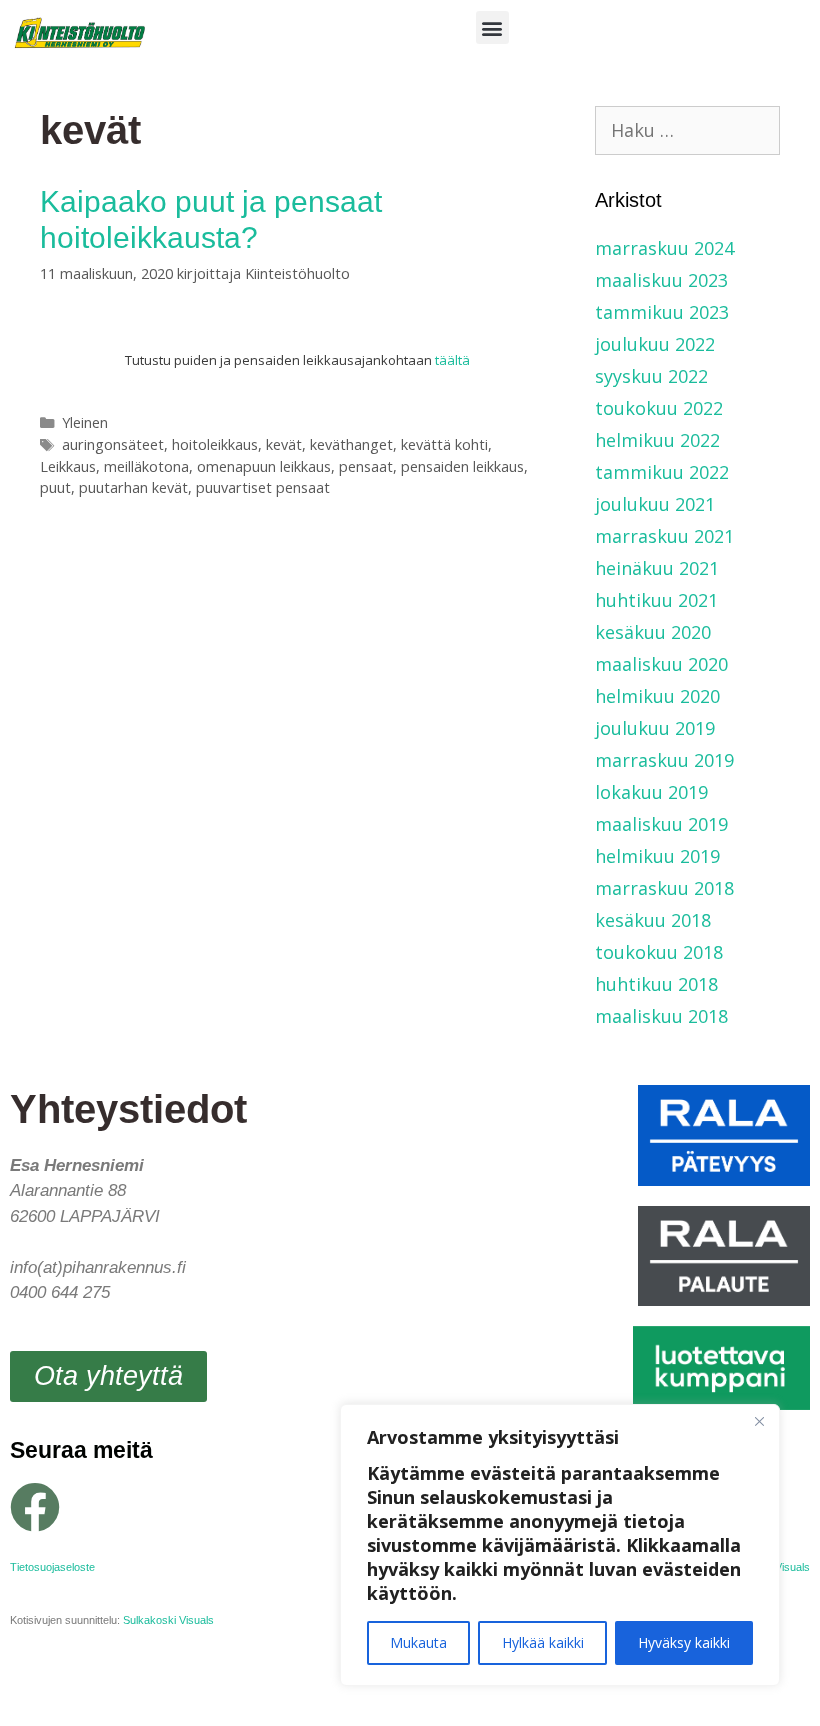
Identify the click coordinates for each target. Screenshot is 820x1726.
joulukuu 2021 (655, 504)
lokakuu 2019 (651, 792)
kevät (284, 444)
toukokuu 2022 (659, 408)
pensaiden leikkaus (462, 466)
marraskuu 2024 (664, 248)
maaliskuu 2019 (661, 824)
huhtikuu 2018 (656, 984)
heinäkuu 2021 (657, 568)
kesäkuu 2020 (653, 632)
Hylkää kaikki (543, 1642)
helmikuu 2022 (657, 440)
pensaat (366, 466)
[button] (492, 27)
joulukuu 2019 (655, 728)
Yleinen (85, 422)
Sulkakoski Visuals (168, 1620)
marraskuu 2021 (664, 536)
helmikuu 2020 (657, 696)
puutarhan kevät (133, 487)
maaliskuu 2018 (661, 1016)
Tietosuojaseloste (52, 1567)
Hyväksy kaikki (684, 1642)
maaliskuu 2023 (661, 280)
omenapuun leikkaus (264, 466)
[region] (560, 1545)
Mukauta (418, 1642)
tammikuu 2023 (662, 312)
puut (55, 487)
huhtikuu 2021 (656, 600)
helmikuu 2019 (657, 856)
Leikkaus (68, 466)
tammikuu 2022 (662, 472)
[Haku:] (687, 130)
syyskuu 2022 (651, 376)
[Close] (759, 1421)
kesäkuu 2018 (653, 920)
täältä (452, 360)
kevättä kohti (444, 444)
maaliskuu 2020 (661, 664)
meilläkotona (146, 466)
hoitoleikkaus (215, 444)
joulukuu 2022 (655, 344)
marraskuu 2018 (664, 888)
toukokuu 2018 (659, 952)
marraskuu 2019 (664, 760)
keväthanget (351, 444)
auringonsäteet (113, 444)
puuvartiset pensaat (263, 487)
